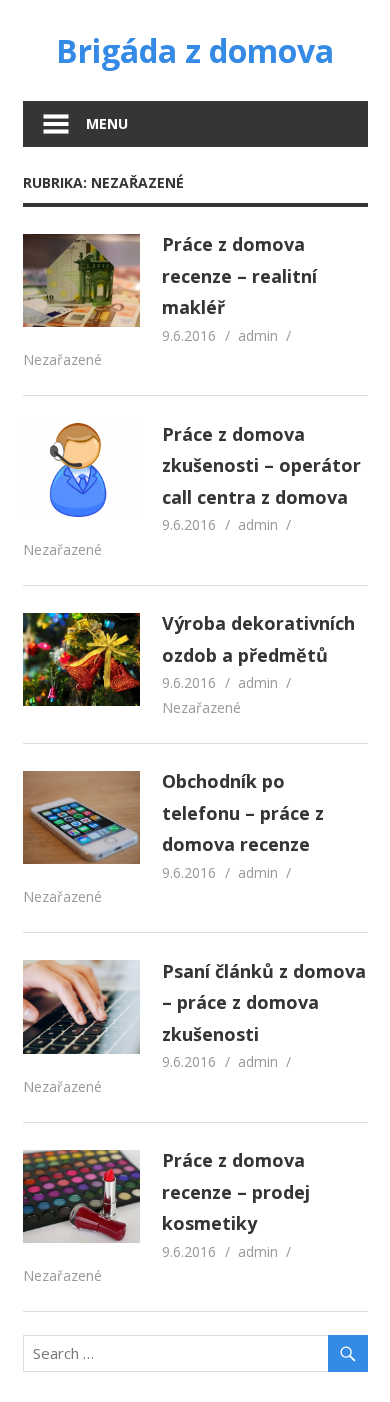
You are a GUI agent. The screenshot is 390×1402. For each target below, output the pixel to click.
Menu (107, 123)
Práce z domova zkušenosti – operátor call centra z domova (261, 465)
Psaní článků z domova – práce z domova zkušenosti (264, 1002)
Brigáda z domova (195, 50)
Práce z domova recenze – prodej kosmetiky (236, 1191)
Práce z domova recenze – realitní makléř (239, 275)
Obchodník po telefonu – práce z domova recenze (243, 812)
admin (258, 335)
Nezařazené (62, 359)
